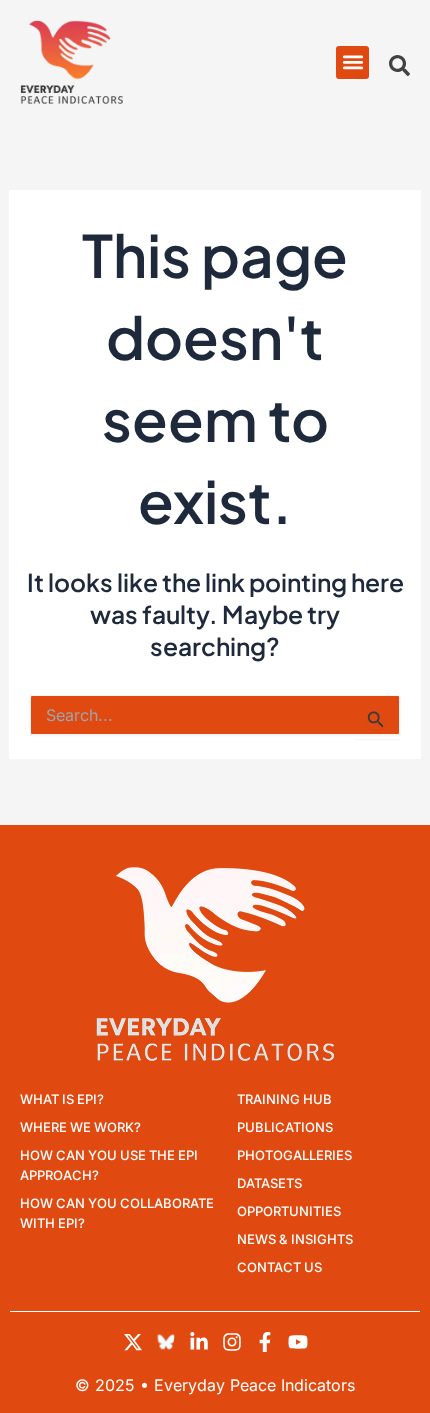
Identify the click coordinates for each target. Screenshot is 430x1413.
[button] (352, 62)
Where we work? (80, 1127)
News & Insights (295, 1239)
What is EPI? (62, 1099)
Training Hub (284, 1099)
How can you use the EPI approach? (109, 1165)
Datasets (269, 1183)
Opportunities (289, 1211)
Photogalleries (294, 1155)
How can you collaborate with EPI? (117, 1213)
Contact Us (279, 1267)
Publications (285, 1127)
